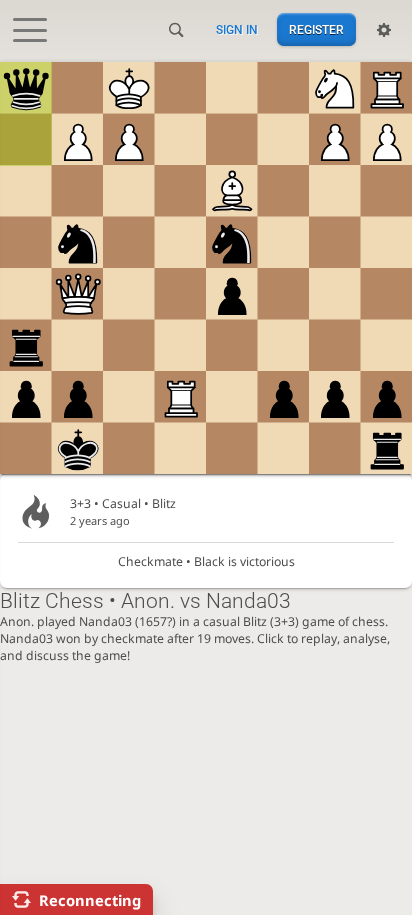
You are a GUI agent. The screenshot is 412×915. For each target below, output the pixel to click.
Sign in (237, 30)
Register (316, 30)
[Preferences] (384, 30)
